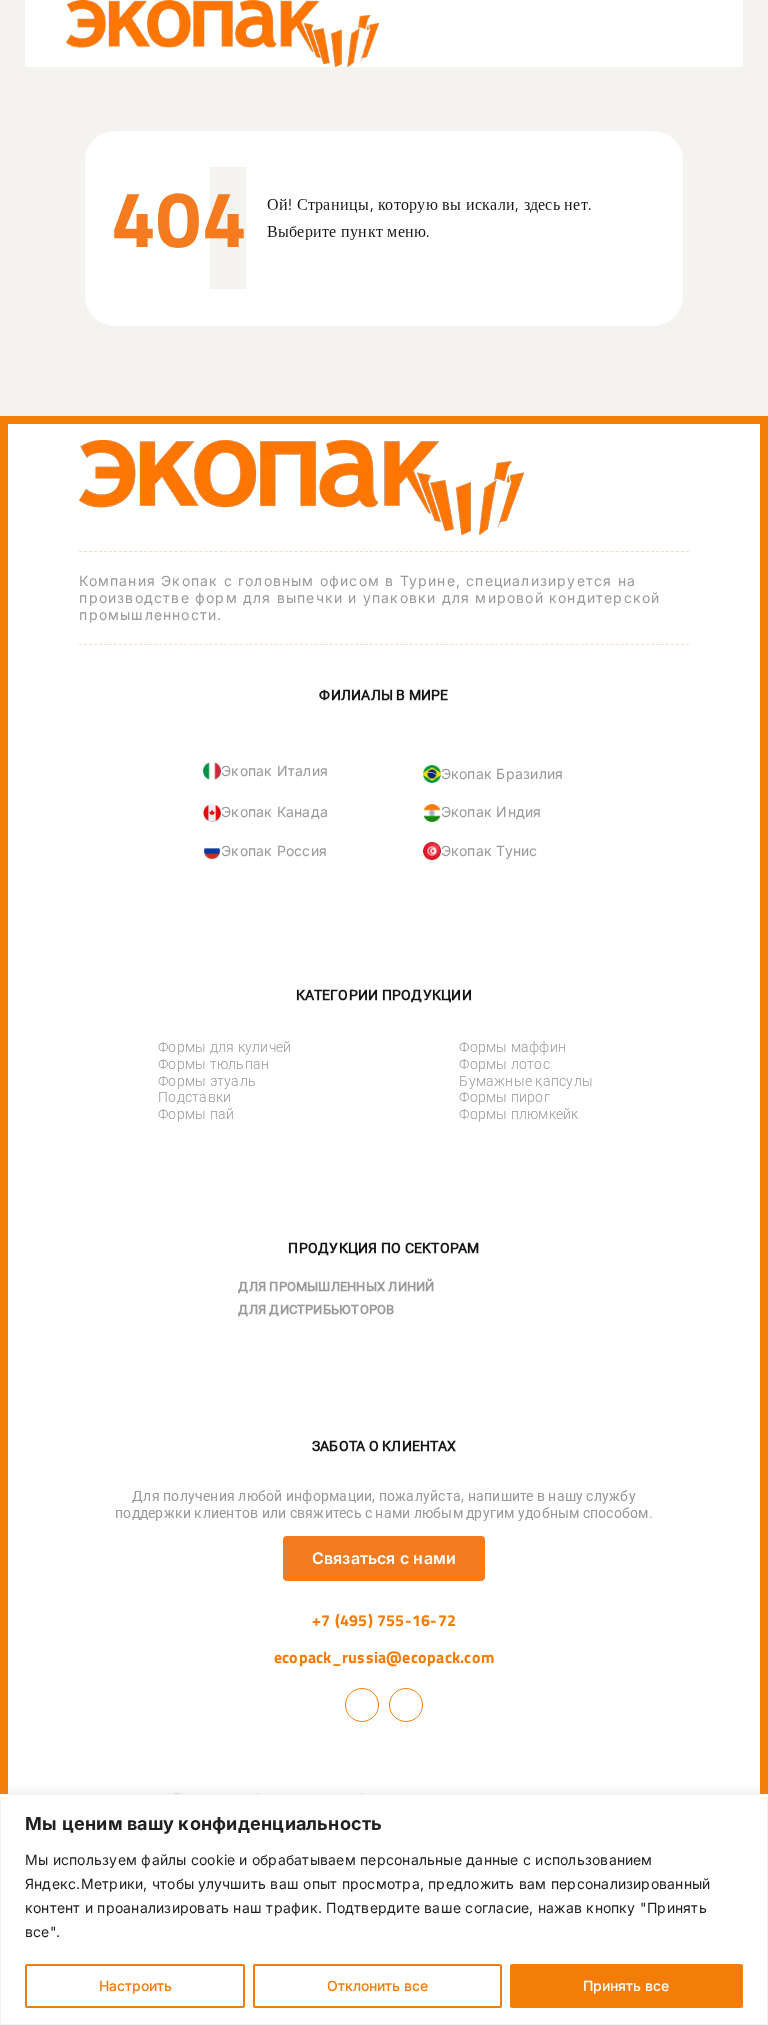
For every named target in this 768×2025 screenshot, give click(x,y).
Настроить (135, 1985)
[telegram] (406, 1705)
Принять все (626, 1985)
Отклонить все (377, 1985)
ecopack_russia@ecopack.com (384, 1657)
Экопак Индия (491, 811)
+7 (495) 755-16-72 (384, 1620)
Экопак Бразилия (502, 773)
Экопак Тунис (489, 850)
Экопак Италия (274, 770)
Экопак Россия (274, 850)
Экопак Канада (274, 811)
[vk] (362, 1705)
